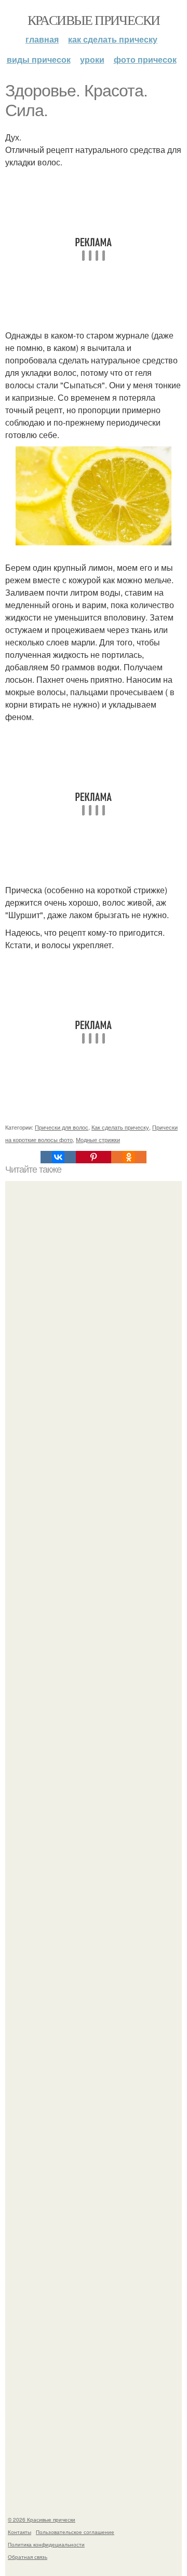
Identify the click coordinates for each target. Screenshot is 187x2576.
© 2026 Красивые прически (42, 2519)
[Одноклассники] (129, 1157)
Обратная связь (28, 2557)
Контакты (19, 2532)
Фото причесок (145, 59)
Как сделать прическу (113, 39)
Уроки (92, 59)
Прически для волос (62, 1127)
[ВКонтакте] (58, 1157)
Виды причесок (39, 59)
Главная (42, 39)
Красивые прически (94, 20)
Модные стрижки (98, 1139)
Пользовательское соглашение (75, 2532)
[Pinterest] (94, 1157)
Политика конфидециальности (46, 2544)
